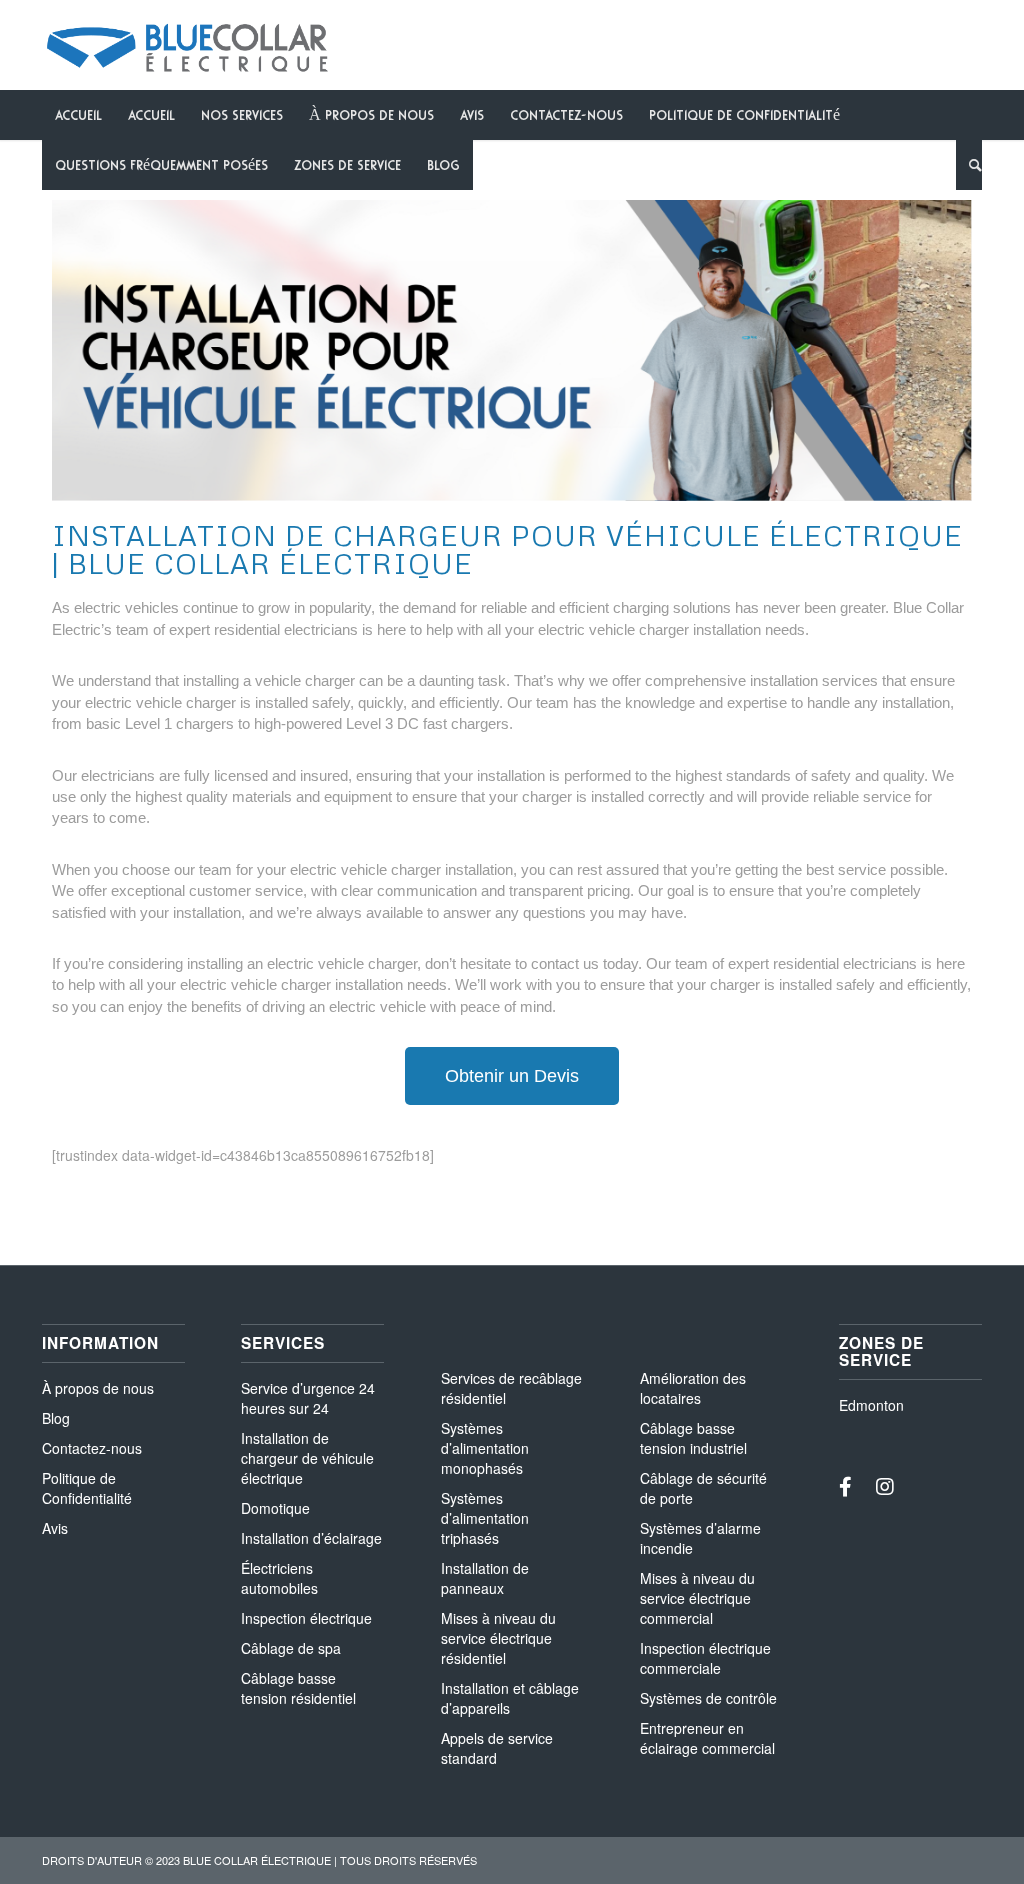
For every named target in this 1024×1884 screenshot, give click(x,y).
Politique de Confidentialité (744, 115)
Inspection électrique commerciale (705, 1658)
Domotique (275, 1508)
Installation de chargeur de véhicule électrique (307, 1458)
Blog (443, 165)
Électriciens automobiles (279, 1578)
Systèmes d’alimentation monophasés (485, 1448)
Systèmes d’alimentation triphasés (485, 1518)
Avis (472, 115)
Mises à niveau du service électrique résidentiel (498, 1638)
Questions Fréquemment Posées (161, 165)
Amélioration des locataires (693, 1388)
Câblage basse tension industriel (693, 1438)
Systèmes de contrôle (708, 1698)
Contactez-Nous (566, 115)
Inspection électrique (306, 1618)
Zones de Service (347, 165)
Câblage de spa (291, 1648)
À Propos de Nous (371, 115)
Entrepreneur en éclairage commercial (707, 1738)
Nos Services (242, 115)
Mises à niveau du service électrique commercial (697, 1598)
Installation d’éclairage (311, 1538)
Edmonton (871, 1405)
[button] (512, 1076)
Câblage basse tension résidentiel (298, 1688)
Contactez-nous (92, 1448)
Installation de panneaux (485, 1578)
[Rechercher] (969, 165)
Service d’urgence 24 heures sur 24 (308, 1398)
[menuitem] (969, 165)
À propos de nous (98, 1388)
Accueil (78, 115)
